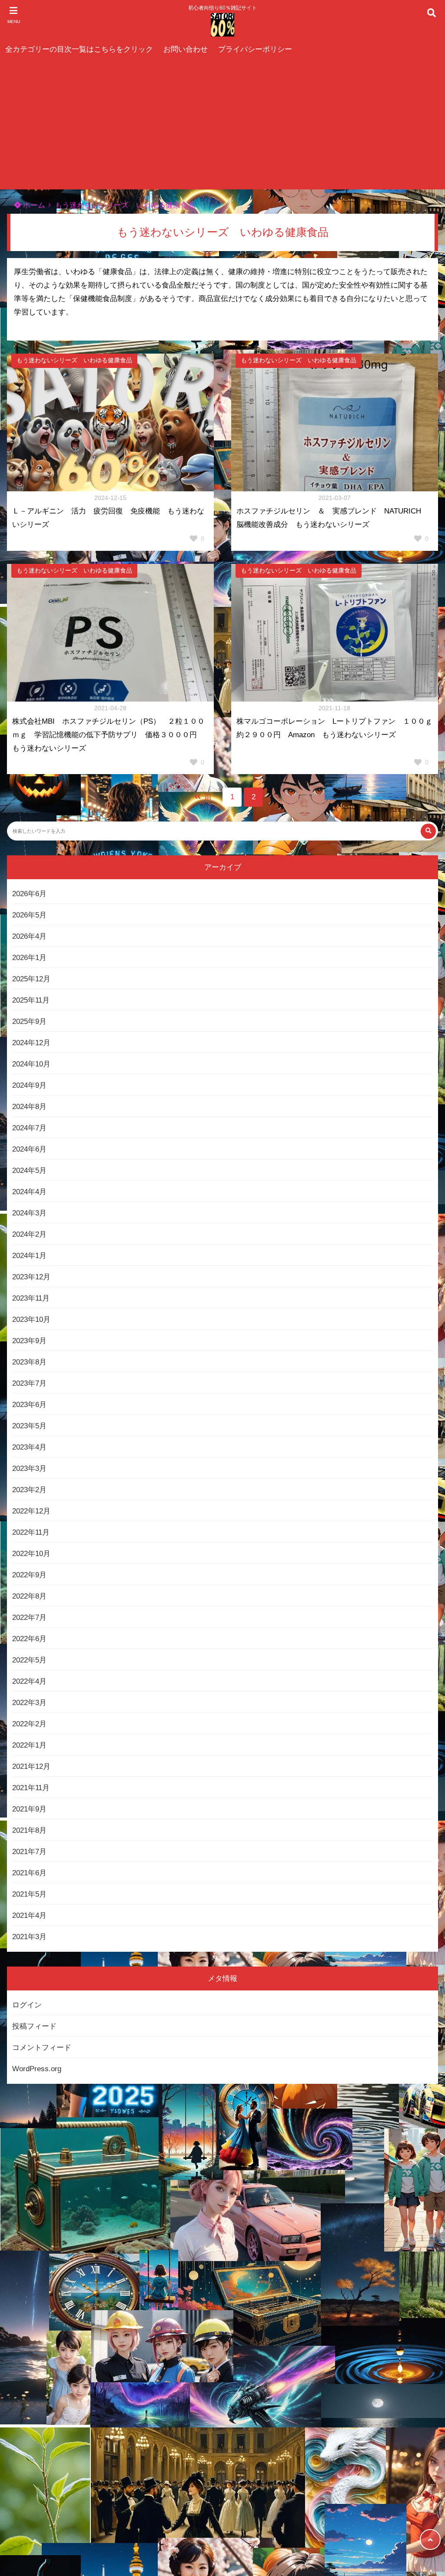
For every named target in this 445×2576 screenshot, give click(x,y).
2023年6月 (29, 1405)
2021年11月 (31, 1788)
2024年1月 (29, 1256)
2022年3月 (29, 1703)
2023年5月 (29, 1426)
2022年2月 (29, 1724)
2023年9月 (29, 1341)
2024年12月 (31, 1043)
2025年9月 (29, 1021)
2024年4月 (29, 1192)
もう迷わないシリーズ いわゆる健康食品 (125, 205)
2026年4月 (29, 936)
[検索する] (428, 831)
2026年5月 (29, 915)
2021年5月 (29, 1894)
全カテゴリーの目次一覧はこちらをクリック (79, 49)
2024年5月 (29, 1170)
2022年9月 (29, 1575)
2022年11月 (31, 1532)
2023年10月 (31, 1319)
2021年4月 (29, 1915)
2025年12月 (31, 979)
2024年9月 (29, 1085)
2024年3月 (29, 1213)
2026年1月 (29, 958)
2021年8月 (29, 1830)
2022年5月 (29, 1660)
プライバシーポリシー (255, 49)
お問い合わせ (186, 49)
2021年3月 (29, 1937)
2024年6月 (29, 1149)
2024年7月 (29, 1128)
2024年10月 (31, 1064)
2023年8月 (29, 1362)
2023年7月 (29, 1383)
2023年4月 (29, 1447)
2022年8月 (29, 1596)
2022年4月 (29, 1681)
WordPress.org (37, 2069)
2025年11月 (31, 1000)
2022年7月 (29, 1617)
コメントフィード (42, 2048)
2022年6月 (29, 1639)
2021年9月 (29, 1809)
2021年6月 (29, 1873)
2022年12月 (31, 1511)
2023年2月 (29, 1490)
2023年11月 (31, 1298)
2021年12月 (31, 1766)
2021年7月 (29, 1852)
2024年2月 (29, 1234)
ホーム (33, 205)
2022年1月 (29, 1745)
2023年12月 (31, 1277)
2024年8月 (29, 1107)
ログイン (27, 2005)
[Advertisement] (222, 124)
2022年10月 (31, 1554)
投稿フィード (34, 2026)
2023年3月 (29, 1468)
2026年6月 (29, 894)
